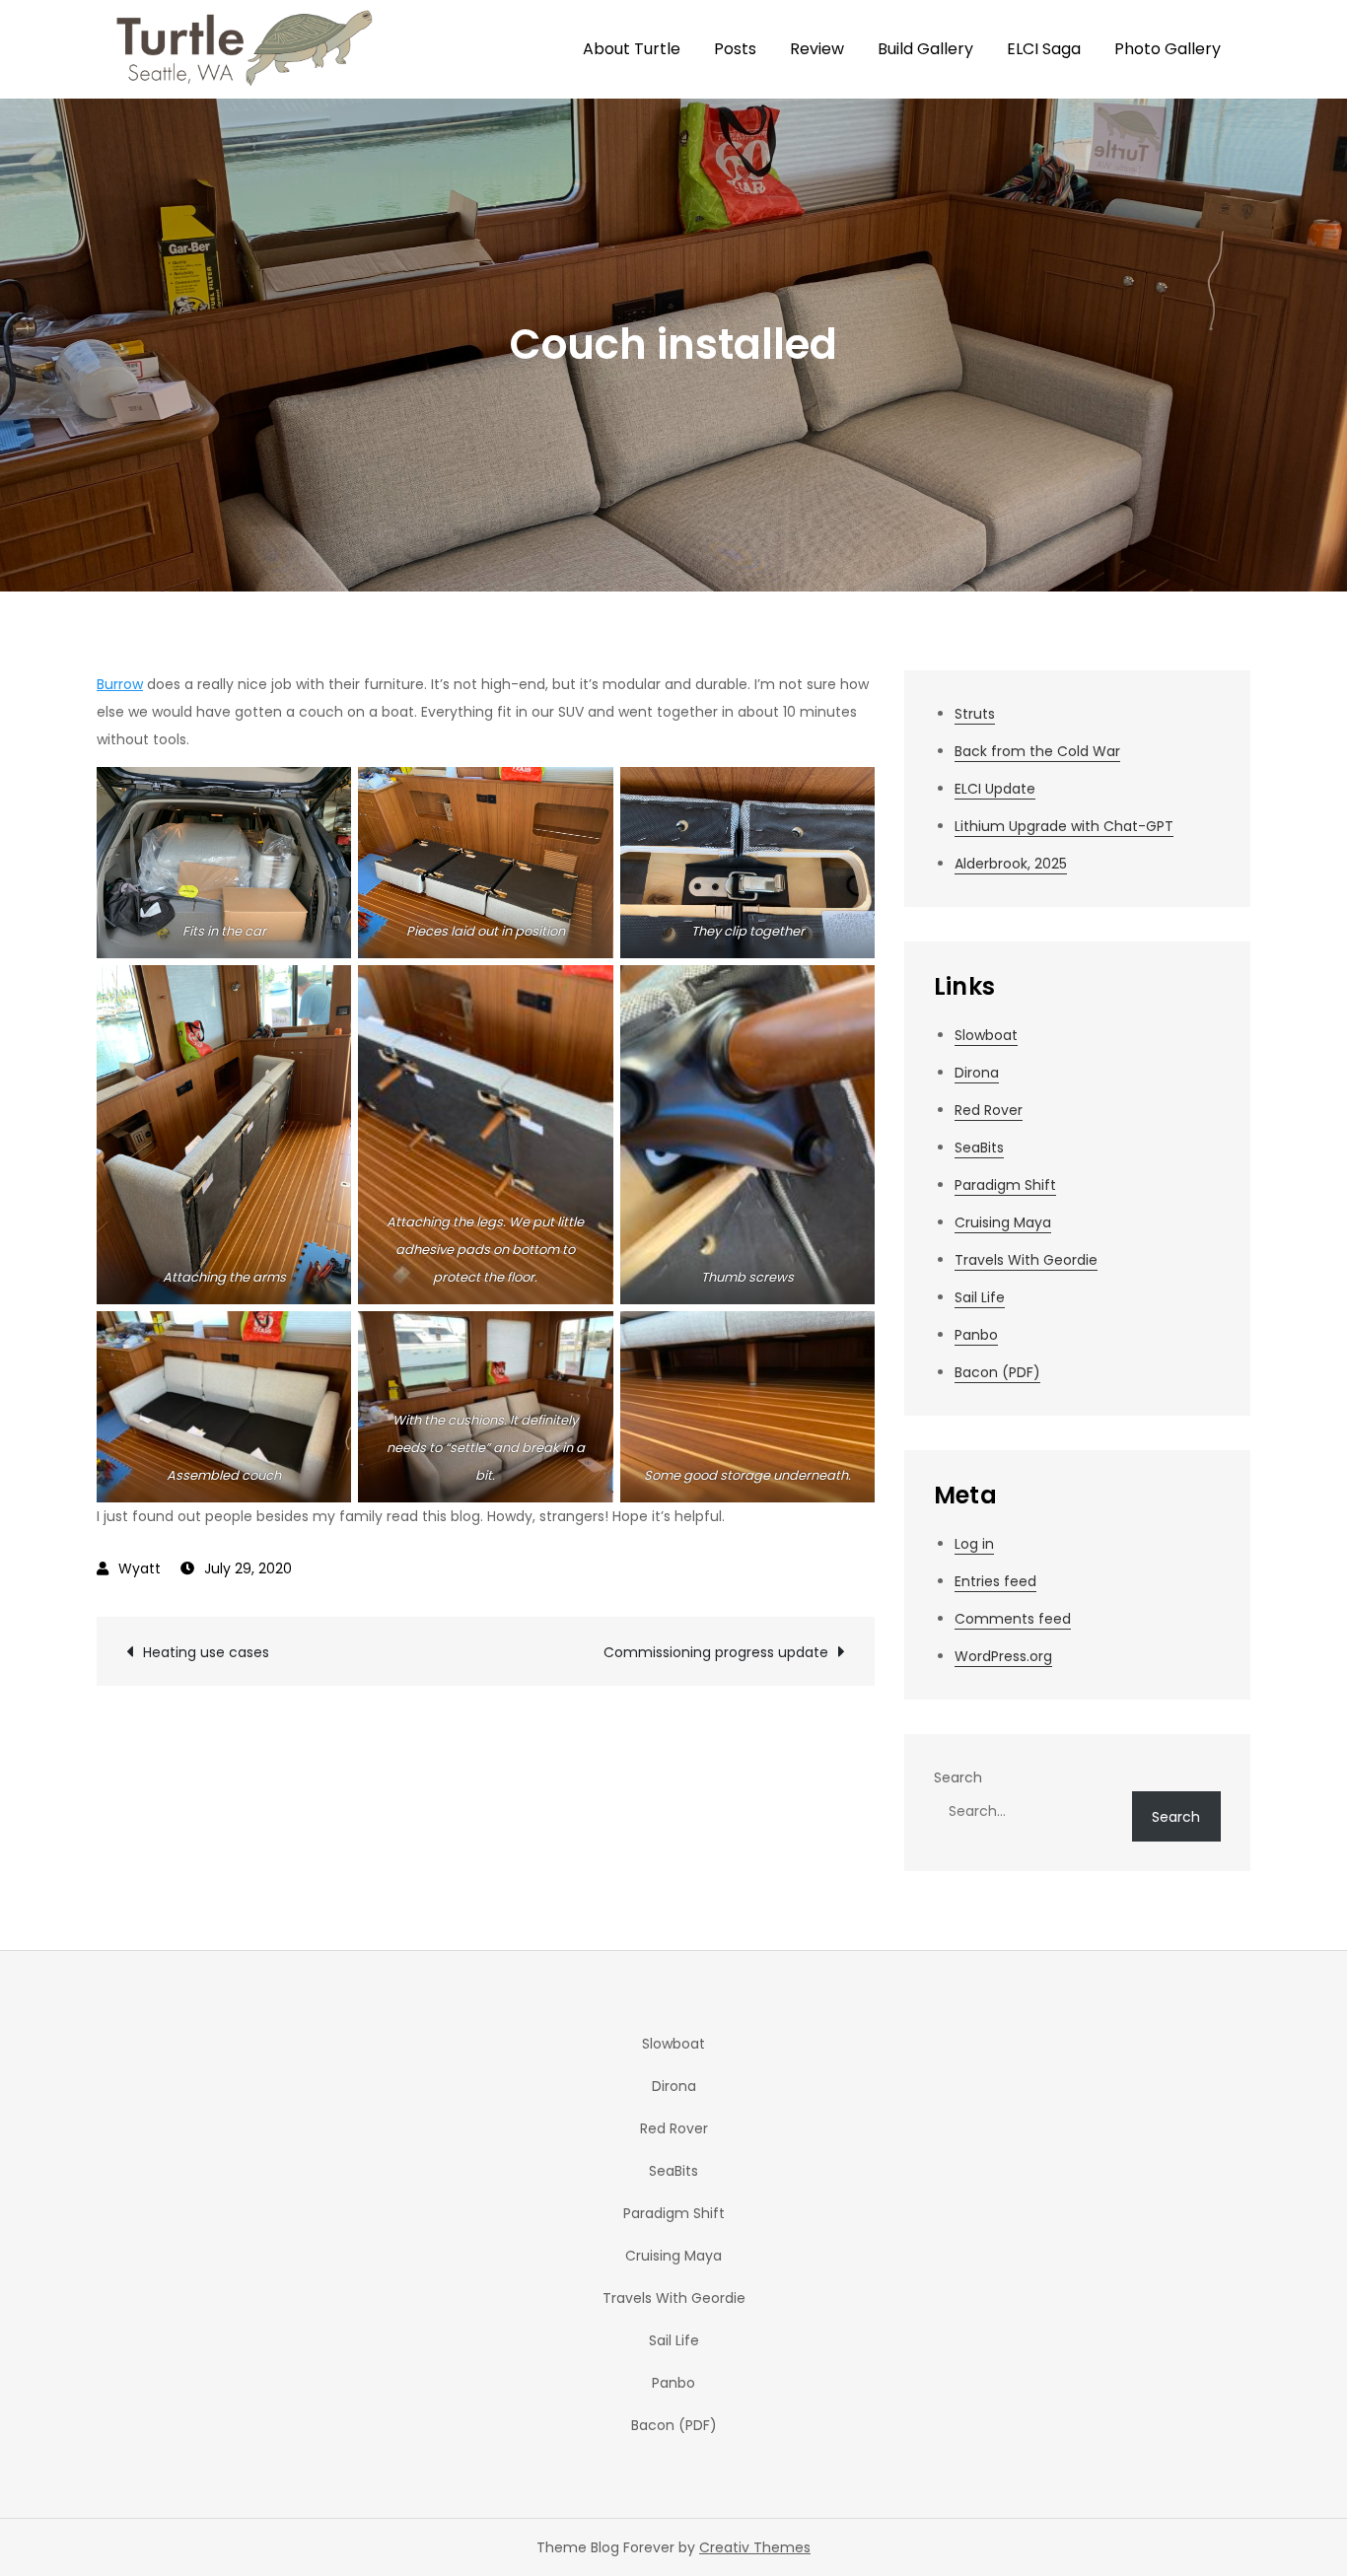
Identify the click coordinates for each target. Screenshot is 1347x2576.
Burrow (120, 684)
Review (817, 49)
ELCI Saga (1044, 49)
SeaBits (979, 1148)
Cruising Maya (1003, 1222)
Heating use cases (206, 1652)
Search (958, 1777)
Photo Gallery (1168, 49)
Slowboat (986, 1035)
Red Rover (989, 1110)
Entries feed (995, 1581)
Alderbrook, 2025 (1011, 864)
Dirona (977, 1073)
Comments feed (1013, 1619)
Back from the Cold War (1037, 751)
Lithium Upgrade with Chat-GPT (1064, 826)
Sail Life (980, 1297)
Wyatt (140, 1568)
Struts (975, 714)
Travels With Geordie (1026, 1260)
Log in (974, 1544)
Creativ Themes (755, 2547)
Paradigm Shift (1005, 1185)
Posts (735, 49)
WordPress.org (1003, 1656)
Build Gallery (925, 49)
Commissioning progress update (716, 1652)
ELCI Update (995, 789)
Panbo (976, 1335)
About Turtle (632, 49)
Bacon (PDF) (997, 1372)
